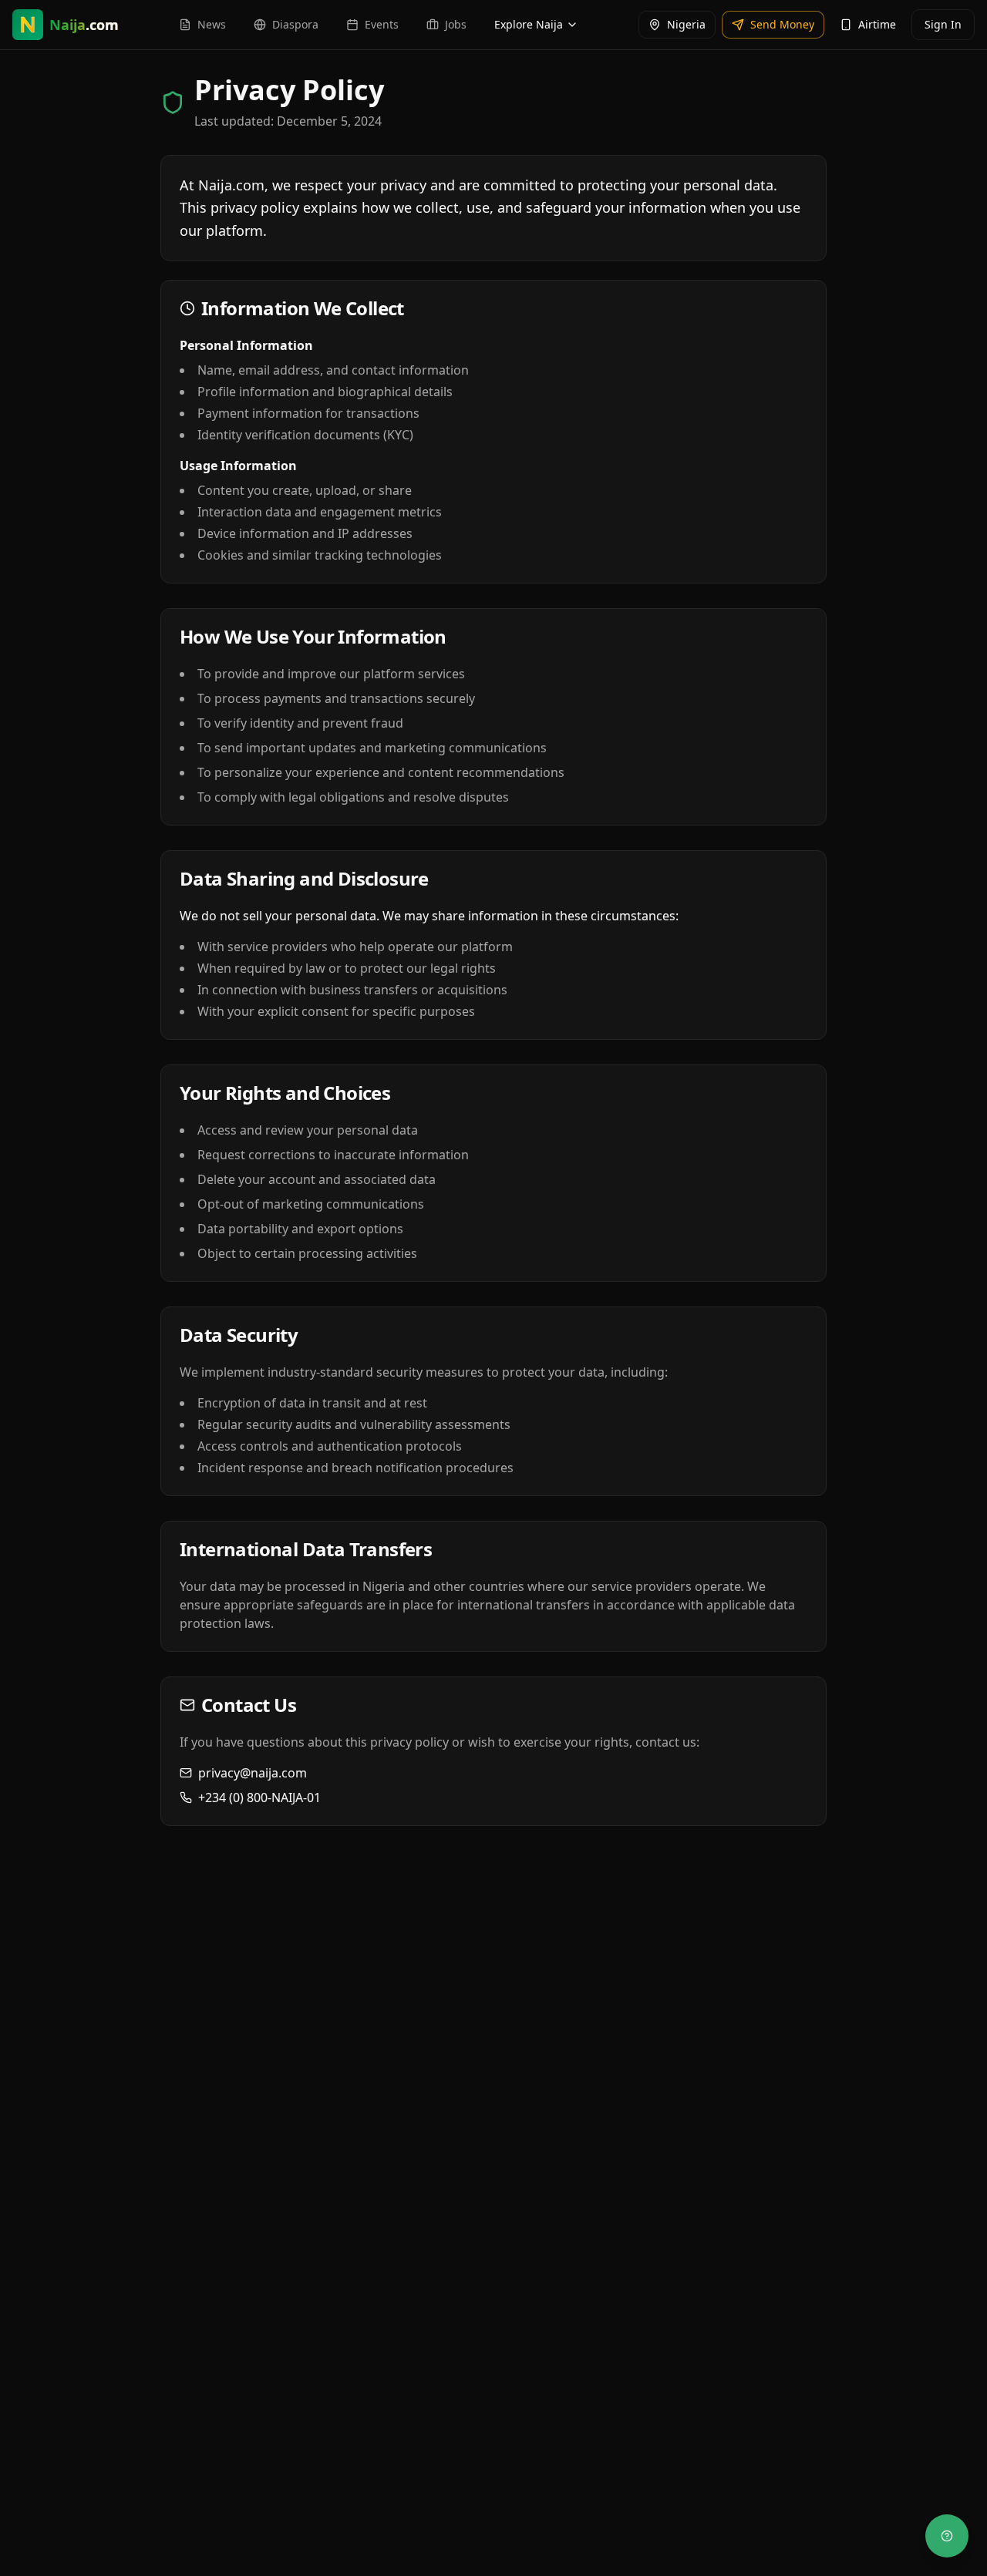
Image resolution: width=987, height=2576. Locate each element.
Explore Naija (529, 24)
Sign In (943, 24)
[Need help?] (947, 2536)
